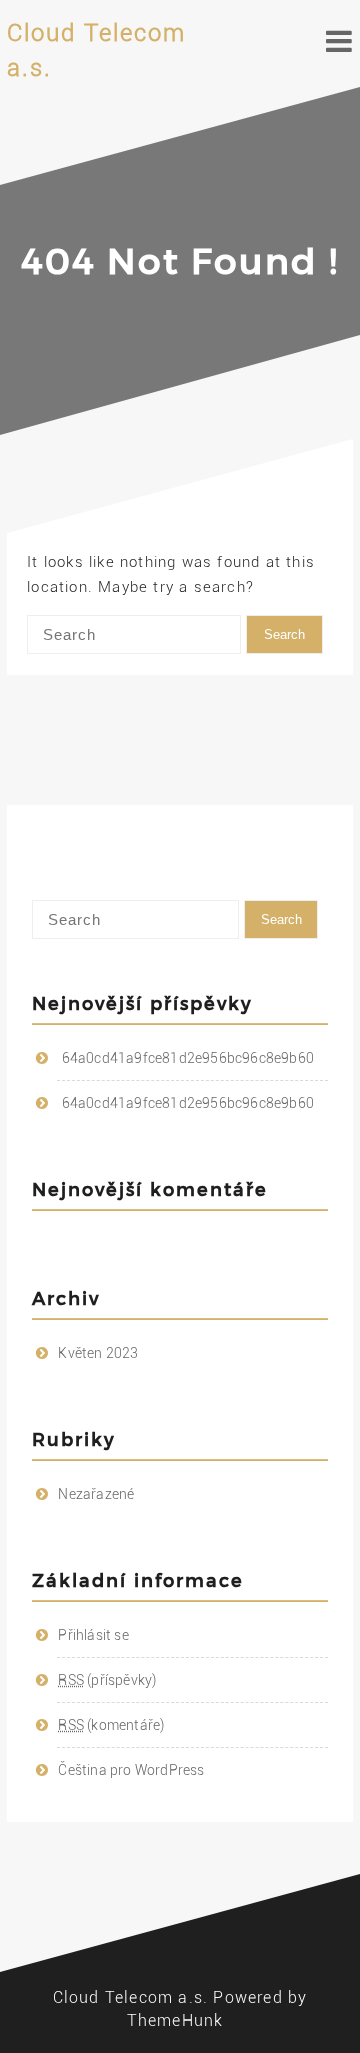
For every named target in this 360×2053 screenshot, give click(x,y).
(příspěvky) (107, 1680)
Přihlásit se (93, 1635)
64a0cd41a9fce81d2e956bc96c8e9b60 (188, 1058)
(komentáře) (111, 1725)
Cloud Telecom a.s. (131, 1997)
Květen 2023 (98, 1353)
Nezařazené (96, 1494)
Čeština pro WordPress (131, 1770)
